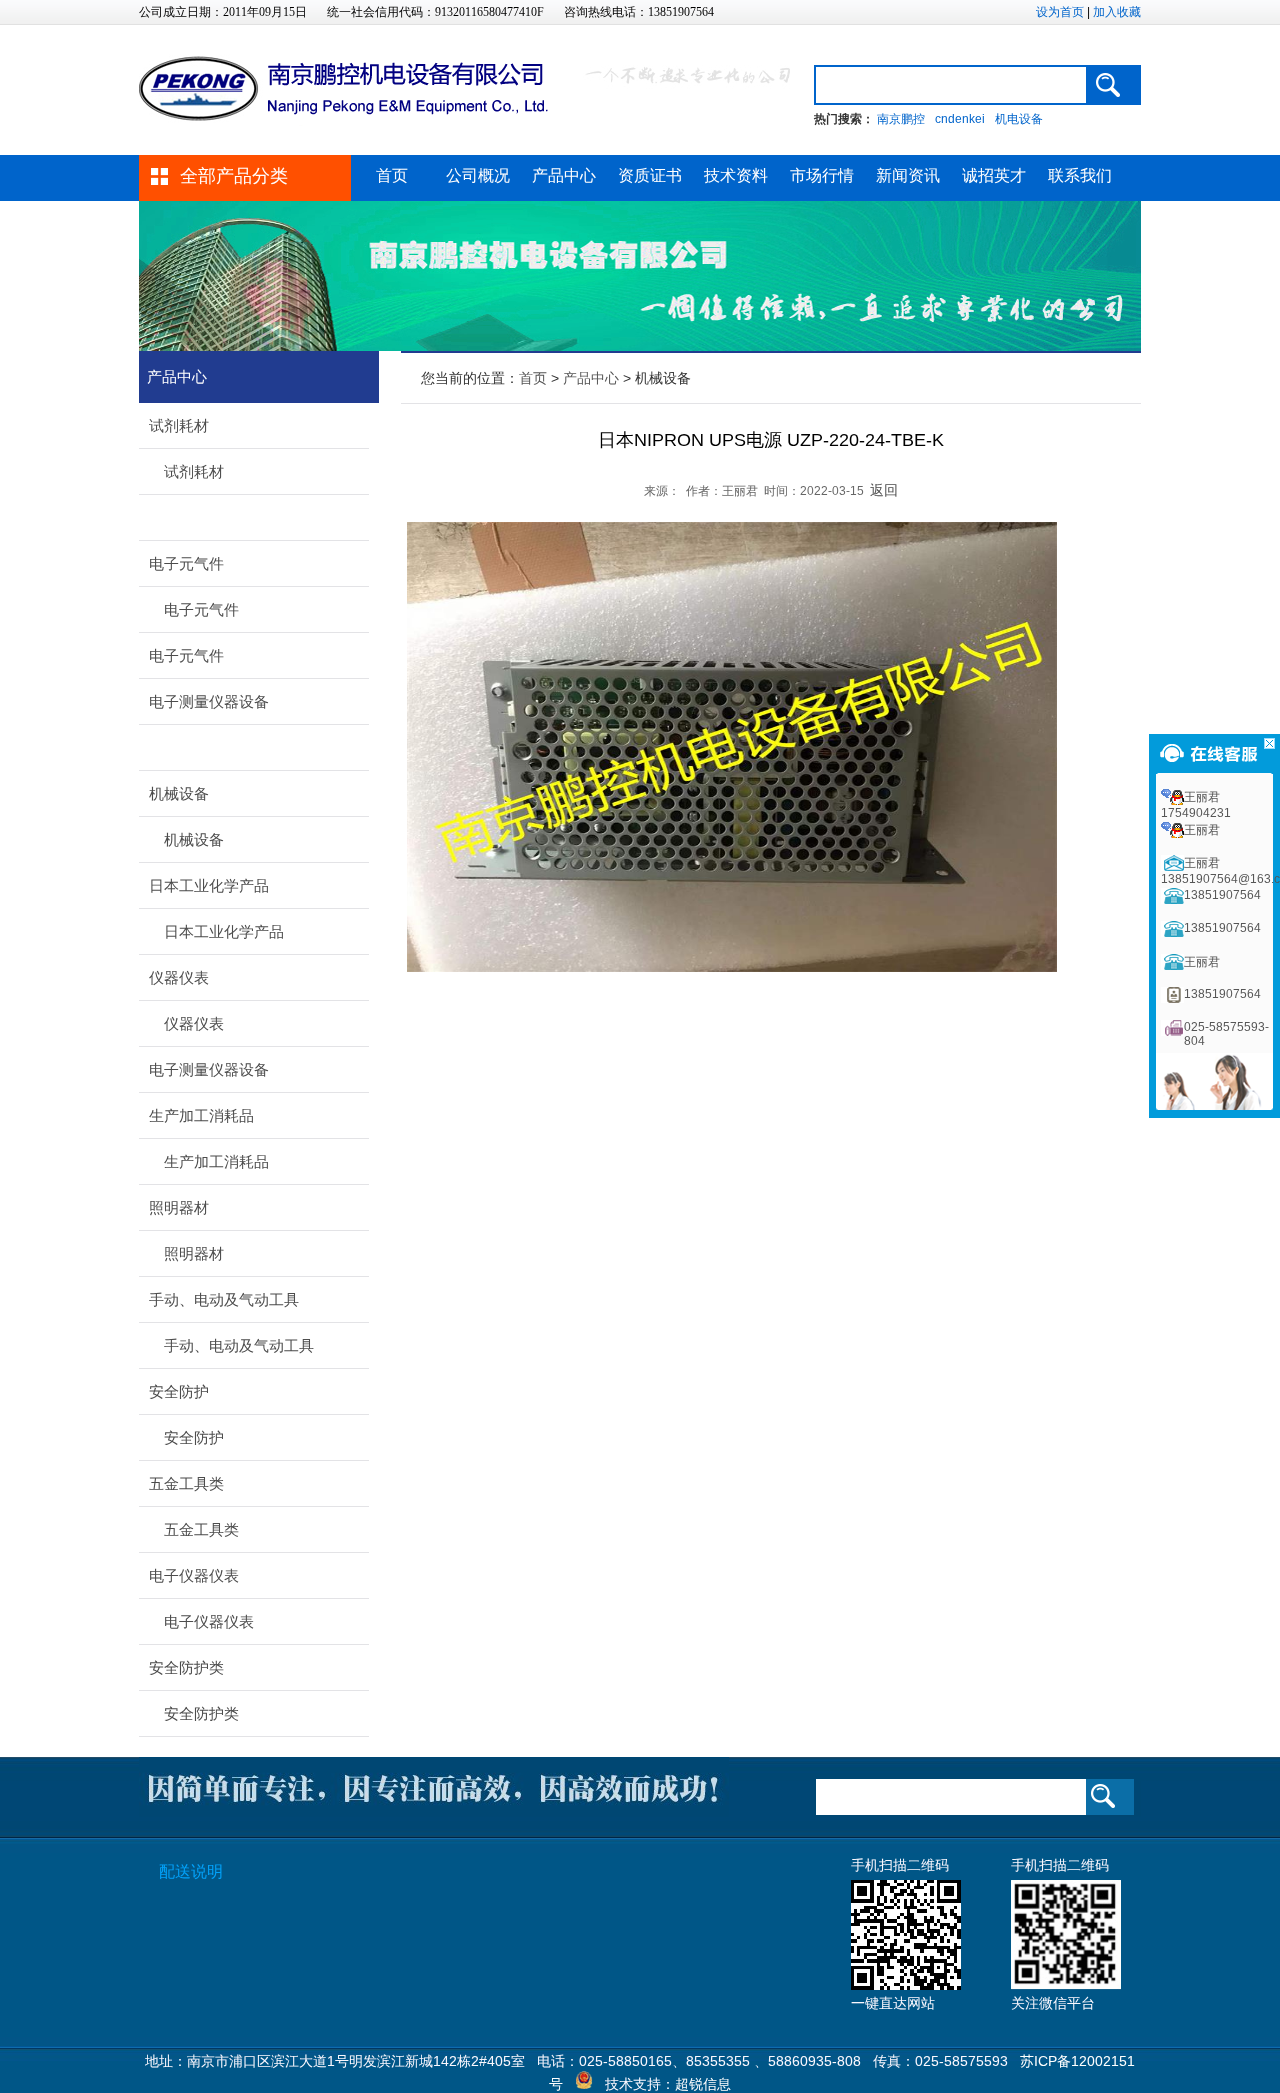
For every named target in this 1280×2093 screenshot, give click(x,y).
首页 (392, 175)
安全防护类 (186, 1667)
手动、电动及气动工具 (224, 1299)
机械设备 (179, 793)
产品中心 (564, 175)
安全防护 (179, 1391)
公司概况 (478, 175)
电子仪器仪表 (194, 1575)
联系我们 (1080, 175)
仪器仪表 (179, 977)
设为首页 (1060, 12)
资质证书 (650, 175)
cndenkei (960, 119)
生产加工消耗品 (201, 1115)
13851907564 (1222, 895)
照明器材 (179, 1207)
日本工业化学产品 (209, 885)
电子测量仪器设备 (209, 701)
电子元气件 (186, 563)
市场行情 (822, 175)
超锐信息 (703, 2084)
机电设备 (1019, 119)
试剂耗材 (179, 425)
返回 (884, 490)
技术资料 (736, 175)
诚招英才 (994, 175)
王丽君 (1202, 830)
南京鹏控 (901, 119)
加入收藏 (1117, 12)
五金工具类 (186, 1483)
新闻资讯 (908, 175)
